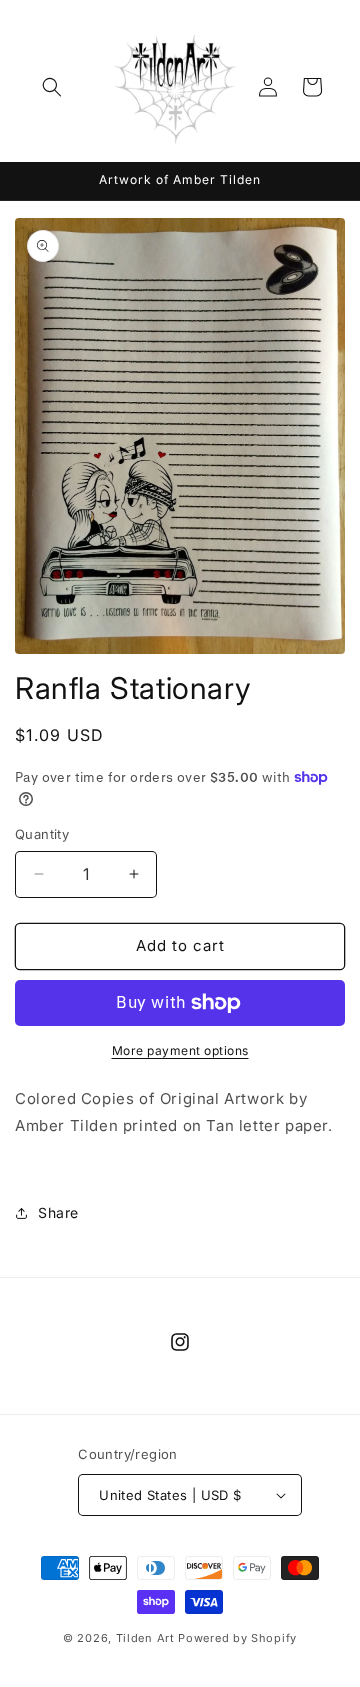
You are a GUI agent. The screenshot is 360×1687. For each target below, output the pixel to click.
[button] (52, 87)
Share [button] (58, 1212)
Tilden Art (145, 1638)
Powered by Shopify (237, 1638)
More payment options (180, 1050)
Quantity (42, 834)
